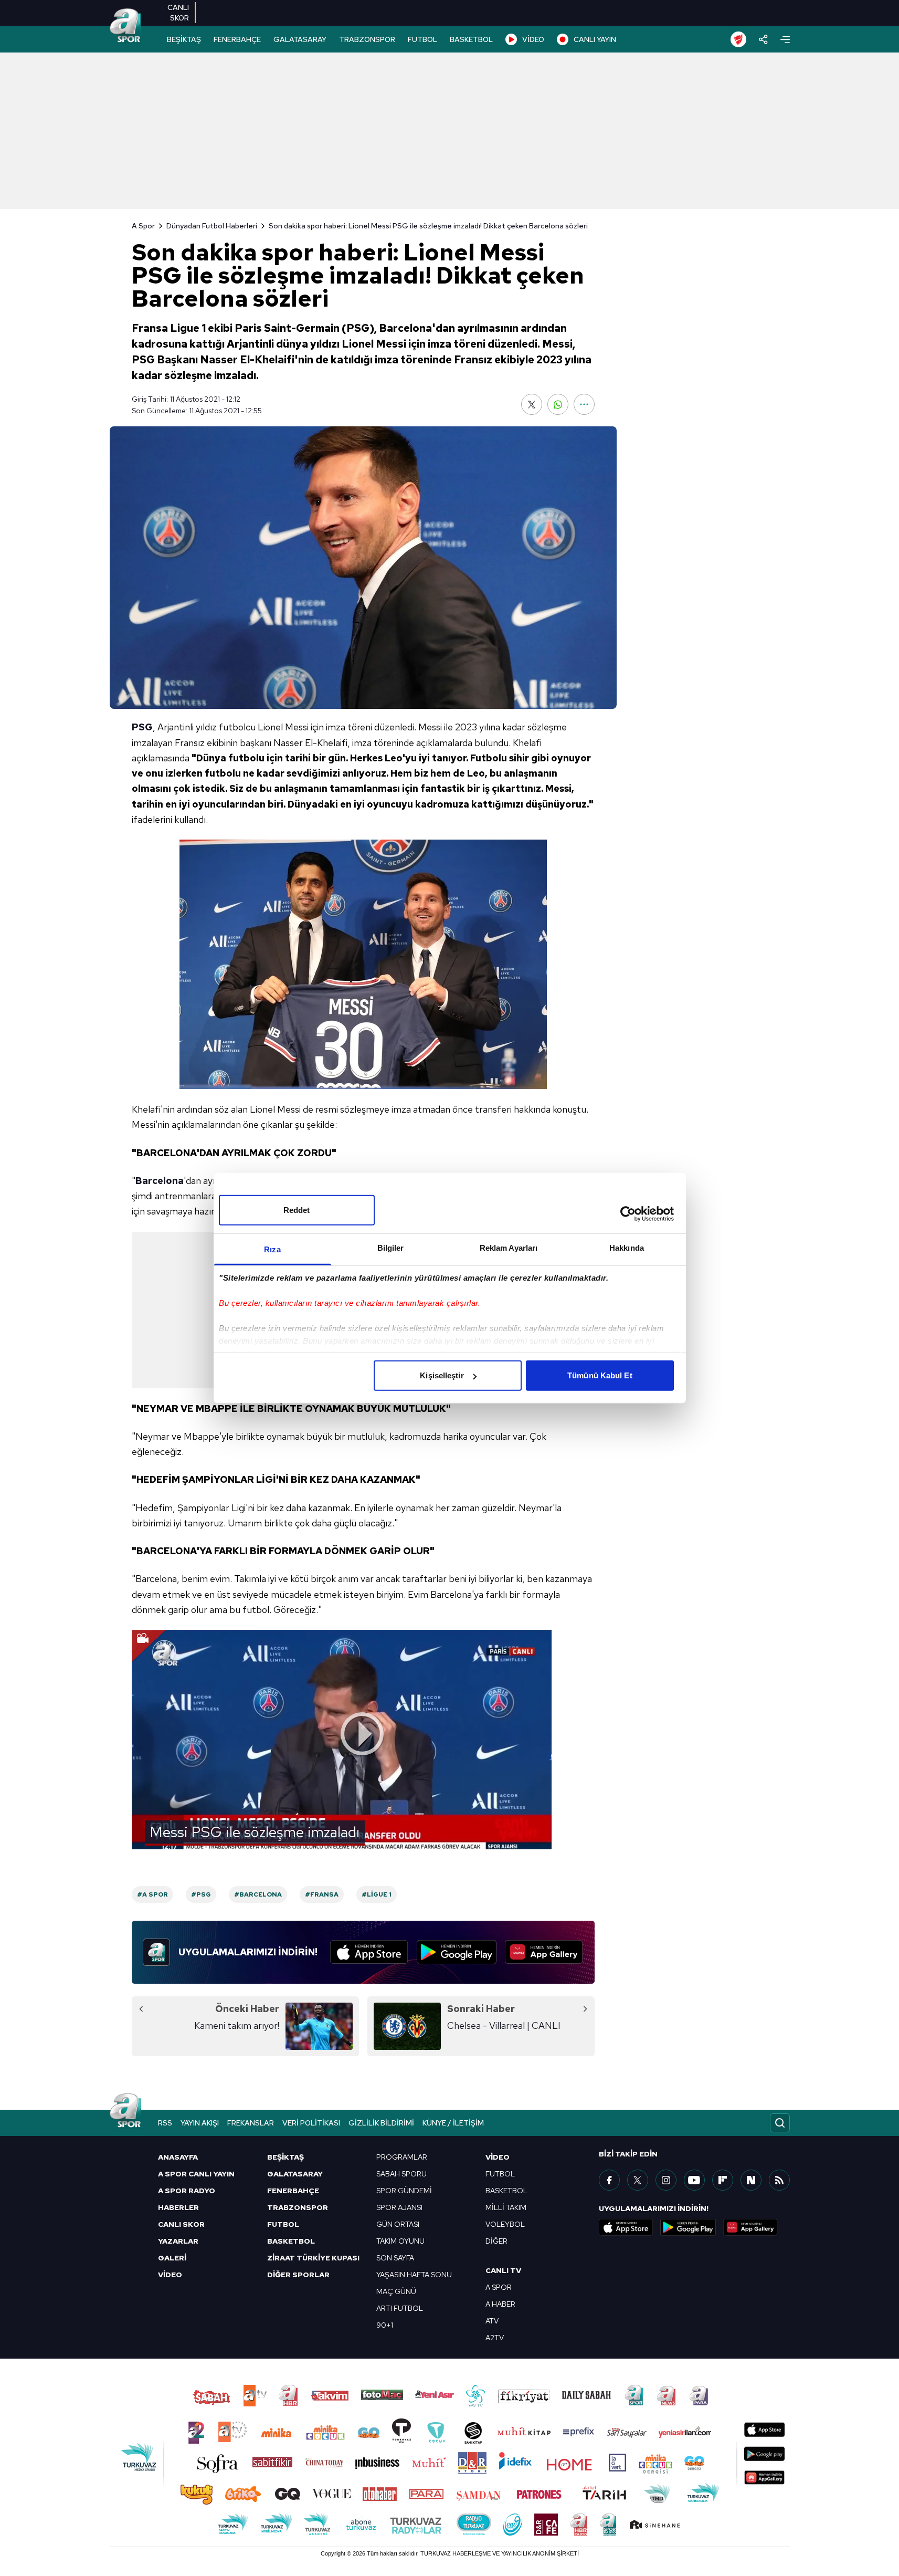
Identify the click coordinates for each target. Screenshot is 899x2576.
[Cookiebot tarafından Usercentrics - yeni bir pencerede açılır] (628, 1213)
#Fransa (322, 1894)
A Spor (143, 226)
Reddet (297, 1210)
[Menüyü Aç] (785, 40)
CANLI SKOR (181, 2224)
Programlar (402, 2157)
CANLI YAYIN (595, 39)
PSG (142, 727)
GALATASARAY (300, 39)
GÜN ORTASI (398, 2224)
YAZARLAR (178, 2241)
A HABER (500, 2304)
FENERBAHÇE (237, 39)
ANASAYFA (178, 2157)
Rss (165, 2123)
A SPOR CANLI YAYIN (196, 2174)
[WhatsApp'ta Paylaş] (558, 404)
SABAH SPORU (401, 2174)
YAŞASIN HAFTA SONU (414, 2275)
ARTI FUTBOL (400, 2308)
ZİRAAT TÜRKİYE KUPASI (313, 2258)
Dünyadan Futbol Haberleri (212, 226)
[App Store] (369, 1952)
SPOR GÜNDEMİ (404, 2191)
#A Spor (152, 1894)
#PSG (201, 1894)
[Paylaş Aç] (763, 39)
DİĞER (496, 2241)
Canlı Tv (503, 2270)
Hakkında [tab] (627, 1248)
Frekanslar (251, 2123)
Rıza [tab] (272, 1249)
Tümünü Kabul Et (600, 1375)
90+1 (385, 2325)
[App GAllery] (544, 1952)
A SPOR (499, 2287)
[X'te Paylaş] (532, 404)
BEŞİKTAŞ (184, 39)
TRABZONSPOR (367, 39)
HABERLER (178, 2207)
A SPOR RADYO (187, 2191)
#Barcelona (258, 1894)
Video (498, 2157)
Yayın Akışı (200, 2123)
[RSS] (779, 2180)
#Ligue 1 (377, 1894)
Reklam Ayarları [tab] (509, 1248)
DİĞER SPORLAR (298, 2275)
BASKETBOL (471, 39)
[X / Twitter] (638, 2180)
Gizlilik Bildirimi (381, 2123)
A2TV (495, 2338)
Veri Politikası (311, 2123)
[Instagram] (666, 2180)
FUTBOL (422, 39)
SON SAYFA (395, 2258)
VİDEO (533, 39)
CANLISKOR (178, 13)
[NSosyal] (751, 2180)
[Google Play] (457, 1952)
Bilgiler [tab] (391, 1248)
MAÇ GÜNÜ (396, 2291)
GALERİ (172, 2258)
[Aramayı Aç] (780, 2123)
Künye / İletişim (453, 2123)
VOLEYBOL (505, 2224)
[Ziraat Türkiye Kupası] (738, 39)
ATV (492, 2321)
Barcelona (160, 1181)
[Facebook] (609, 2180)
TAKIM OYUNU (400, 2241)
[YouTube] (694, 2180)
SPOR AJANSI (399, 2207)
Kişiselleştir (442, 1375)
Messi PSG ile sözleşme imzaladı (255, 1832)
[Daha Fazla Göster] (584, 404)
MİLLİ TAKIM (506, 2207)
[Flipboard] (723, 2180)
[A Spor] (125, 26)
